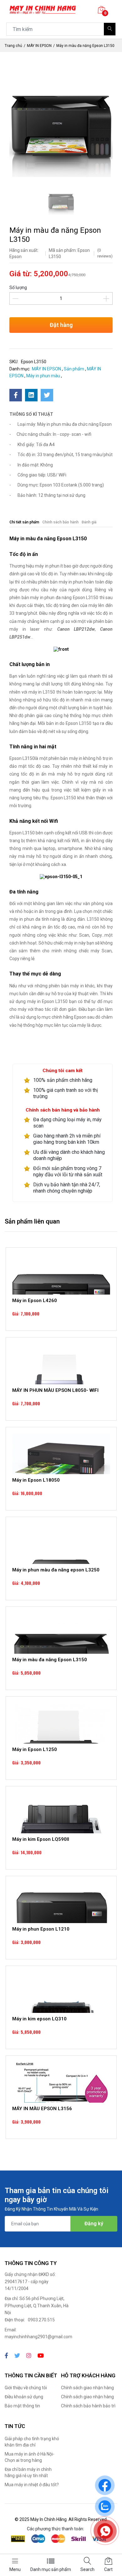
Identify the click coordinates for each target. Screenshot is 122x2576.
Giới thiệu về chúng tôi (26, 2388)
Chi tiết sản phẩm (24, 522)
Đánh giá (89, 522)
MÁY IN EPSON (39, 46)
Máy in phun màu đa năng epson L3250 (56, 1570)
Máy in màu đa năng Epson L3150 (50, 1660)
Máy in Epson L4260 (35, 1301)
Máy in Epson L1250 (35, 1749)
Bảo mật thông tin (22, 2406)
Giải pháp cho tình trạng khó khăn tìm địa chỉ (32, 2442)
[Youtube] (41, 2356)
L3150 (93, 919)
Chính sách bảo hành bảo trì (88, 2406)
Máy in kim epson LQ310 (39, 2019)
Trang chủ (13, 46)
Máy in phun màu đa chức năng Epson (74, 424)
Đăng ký (94, 2224)
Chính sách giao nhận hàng (87, 2388)
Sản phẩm (74, 369)
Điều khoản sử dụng (24, 2397)
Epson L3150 (86, 598)
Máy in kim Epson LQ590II (41, 1839)
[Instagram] (29, 2356)
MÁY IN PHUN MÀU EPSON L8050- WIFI (55, 1390)
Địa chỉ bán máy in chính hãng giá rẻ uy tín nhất (28, 2472)
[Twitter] (17, 2356)
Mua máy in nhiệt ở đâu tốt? (32, 2485)
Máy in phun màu (43, 376)
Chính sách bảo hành (60, 522)
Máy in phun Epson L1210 (41, 1929)
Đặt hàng (61, 325)
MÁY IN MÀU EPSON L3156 (42, 2109)
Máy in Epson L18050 (36, 1480)
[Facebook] (6, 2356)
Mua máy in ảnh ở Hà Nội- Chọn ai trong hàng (30, 2457)
